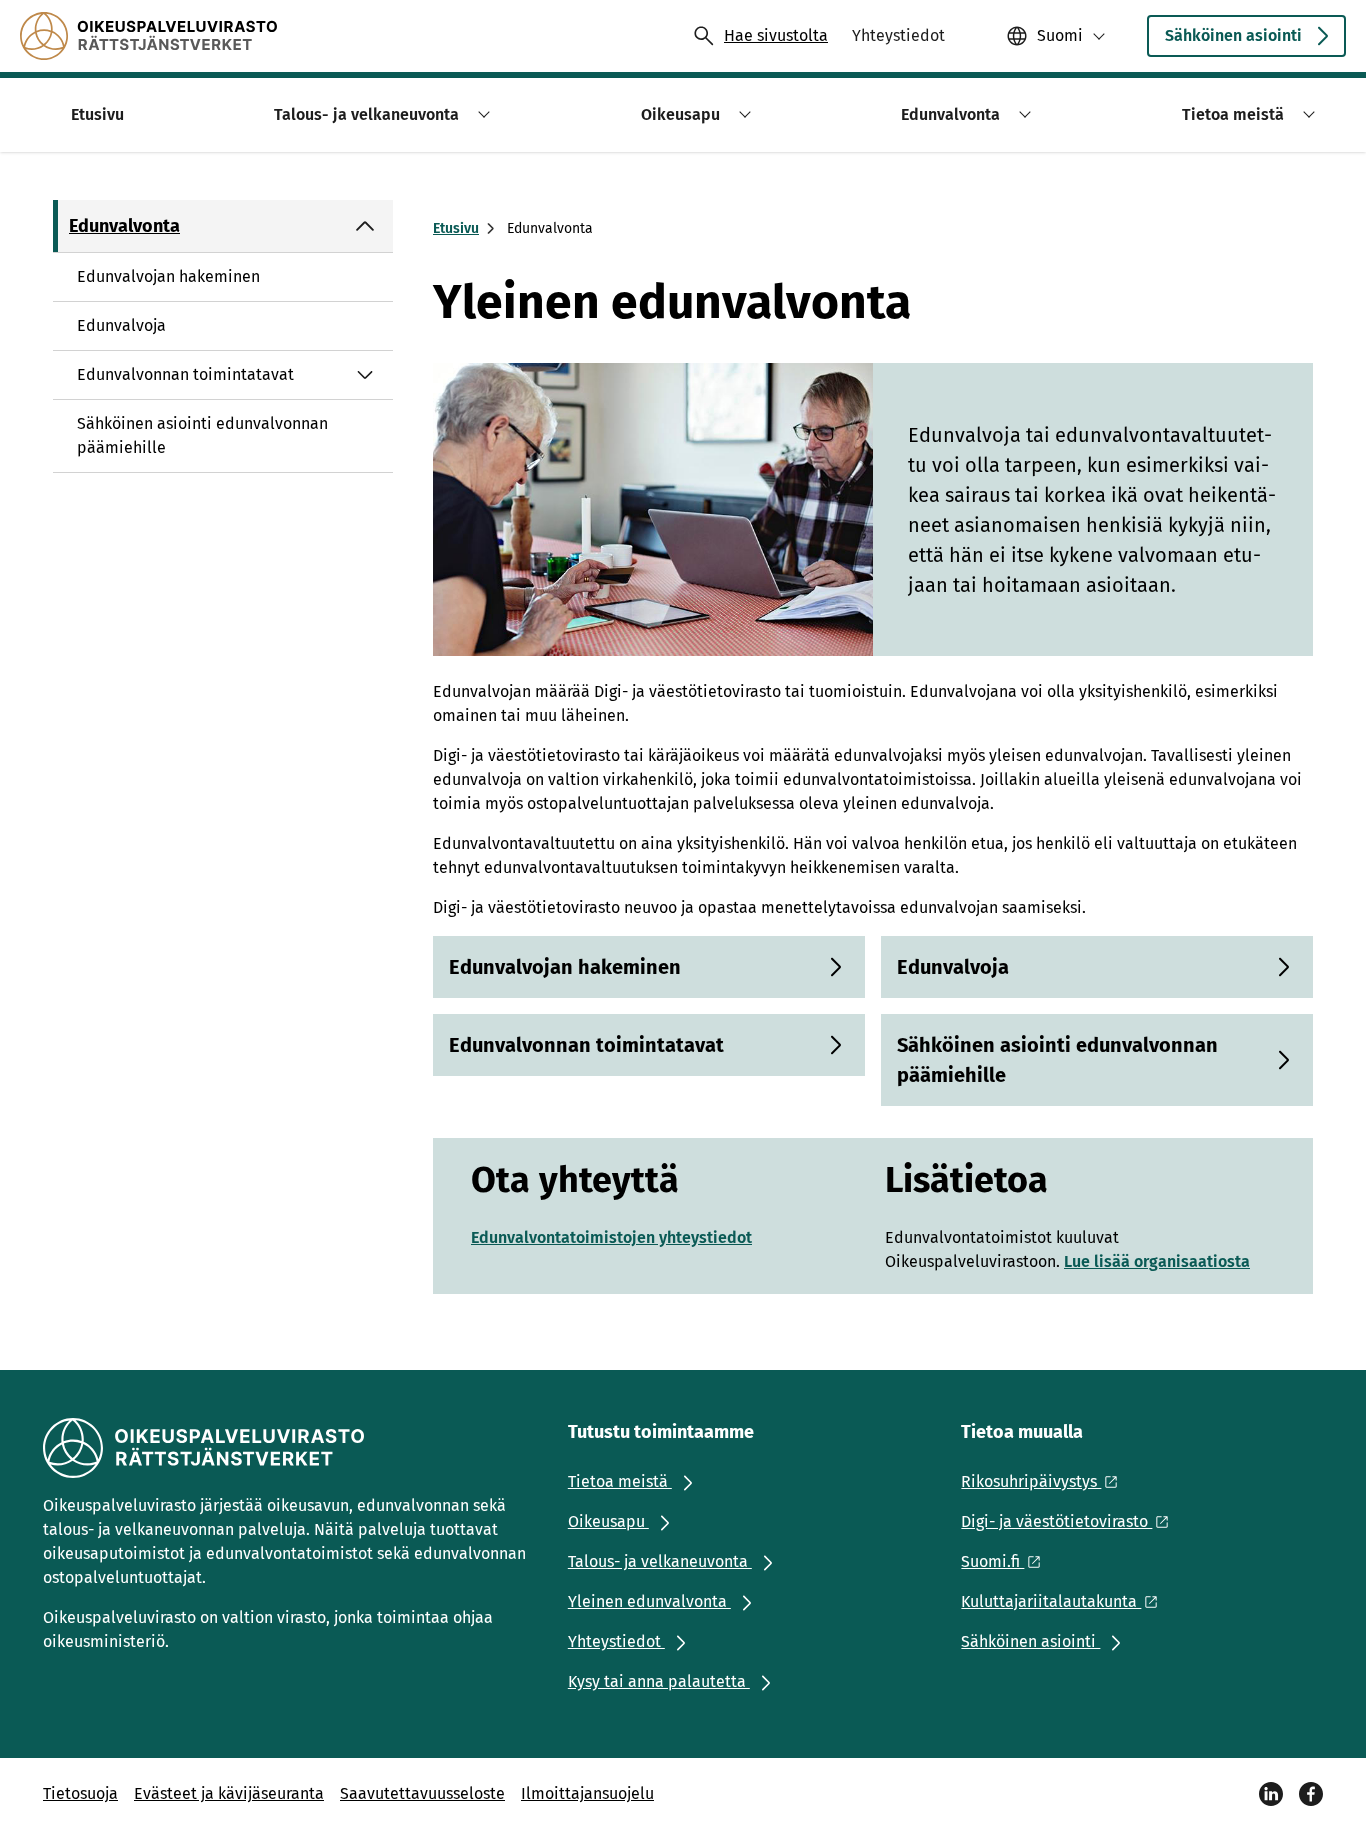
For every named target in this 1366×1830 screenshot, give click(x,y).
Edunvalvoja (121, 325)
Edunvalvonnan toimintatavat (185, 374)
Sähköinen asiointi (1233, 35)
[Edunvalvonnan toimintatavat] (365, 375)
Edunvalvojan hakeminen (168, 276)
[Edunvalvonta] (365, 226)
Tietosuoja (80, 1793)
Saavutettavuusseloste (422, 1793)
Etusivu (456, 228)
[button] (480, 114)
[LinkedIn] (1271, 1794)
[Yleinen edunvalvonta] (148, 36)
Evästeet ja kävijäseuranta (229, 1793)
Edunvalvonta (124, 226)
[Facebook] (1311, 1794)
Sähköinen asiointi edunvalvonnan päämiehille (202, 435)
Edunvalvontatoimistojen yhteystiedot (611, 1237)
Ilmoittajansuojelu (587, 1793)
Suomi (1060, 35)
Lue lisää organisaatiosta (1157, 1261)
